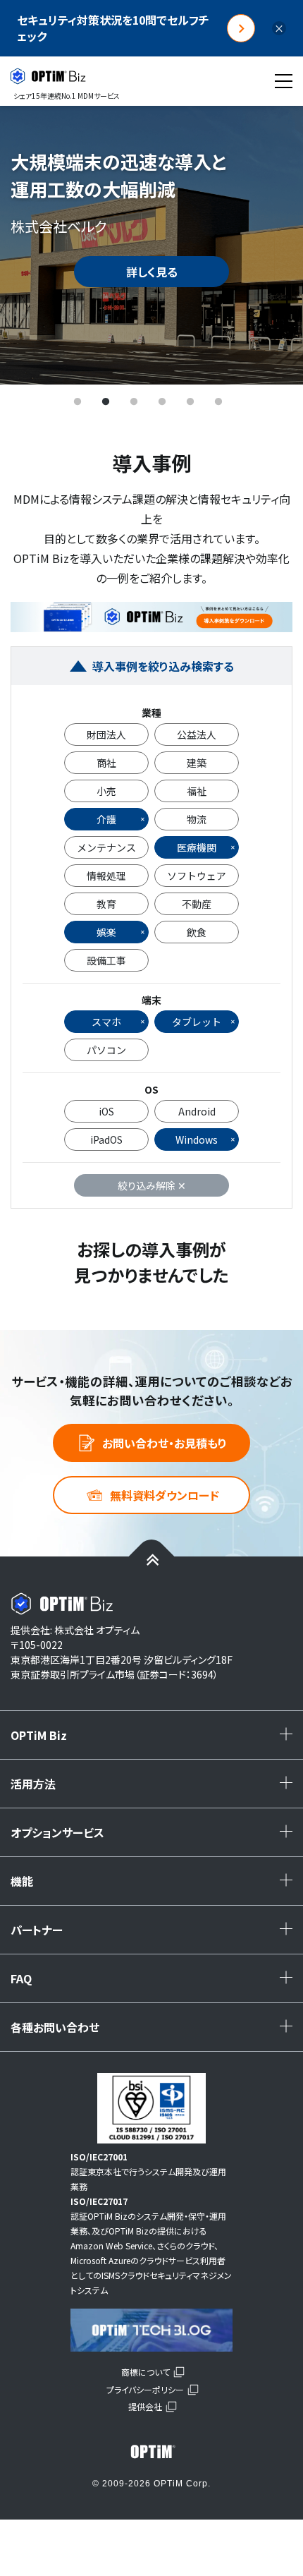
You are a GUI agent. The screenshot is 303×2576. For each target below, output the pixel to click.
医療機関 (197, 847)
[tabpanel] (151, 245)
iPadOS (106, 1139)
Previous (32, 245)
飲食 (197, 932)
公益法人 (197, 734)
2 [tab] (106, 402)
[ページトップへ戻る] (152, 1559)
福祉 (197, 791)
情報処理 (106, 876)
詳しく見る (152, 272)
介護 (106, 819)
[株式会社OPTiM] (151, 2452)
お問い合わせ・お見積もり (165, 1443)
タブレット (197, 1022)
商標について (146, 2372)
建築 (197, 763)
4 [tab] (162, 402)
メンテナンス (106, 847)
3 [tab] (134, 402)
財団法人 (106, 734)
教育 (106, 904)
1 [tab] (78, 402)
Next (271, 245)
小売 (106, 791)
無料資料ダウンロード (165, 1495)
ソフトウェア (197, 876)
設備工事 (106, 960)
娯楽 (106, 932)
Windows (197, 1139)
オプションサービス (155, 1837)
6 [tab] (218, 402)
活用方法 (155, 1789)
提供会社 (145, 2406)
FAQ (155, 1983)
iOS (106, 1111)
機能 (155, 1886)
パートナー (155, 1935)
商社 (106, 763)
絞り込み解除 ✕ (152, 1185)
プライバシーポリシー (145, 2389)
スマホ (106, 1022)
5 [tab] (190, 402)
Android (197, 1111)
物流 (197, 819)
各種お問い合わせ (155, 2032)
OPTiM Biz (155, 1740)
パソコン (106, 1050)
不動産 (197, 904)
